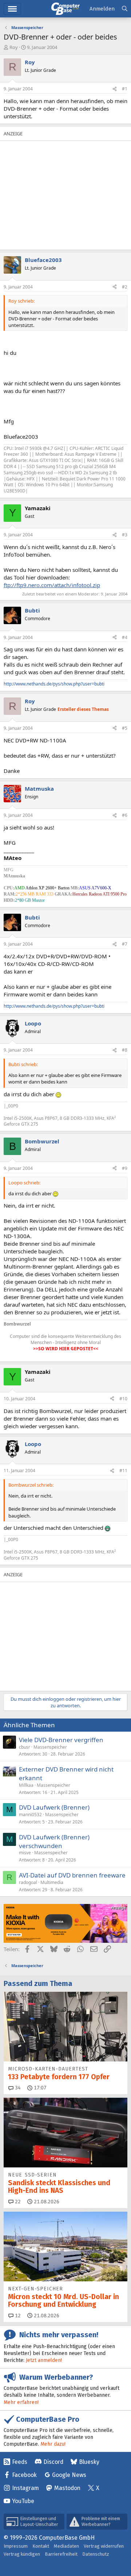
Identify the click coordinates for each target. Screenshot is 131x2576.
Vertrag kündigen (22, 2554)
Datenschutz (96, 2554)
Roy (14, 47)
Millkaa (26, 1785)
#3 (125, 535)
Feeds (20, 2462)
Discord (53, 2462)
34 (17, 2088)
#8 (125, 1050)
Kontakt (41, 2546)
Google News (69, 2475)
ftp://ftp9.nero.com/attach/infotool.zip (52, 585)
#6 (125, 815)
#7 (125, 944)
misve (25, 1853)
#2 (125, 287)
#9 (125, 1168)
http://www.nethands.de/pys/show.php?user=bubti (54, 684)
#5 (125, 728)
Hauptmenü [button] (12, 9)
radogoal (28, 1882)
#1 (125, 89)
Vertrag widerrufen (104, 2546)
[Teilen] (115, 89)
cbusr (25, 1747)
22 (17, 2202)
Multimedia (52, 1882)
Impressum (16, 2546)
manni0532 (30, 1815)
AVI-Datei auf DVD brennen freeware (72, 1875)
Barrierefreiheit (61, 2554)
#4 (125, 637)
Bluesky (89, 2462)
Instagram (25, 2488)
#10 (123, 1399)
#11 (123, 1471)
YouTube (23, 2501)
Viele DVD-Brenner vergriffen (61, 1740)
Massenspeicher (50, 1747)
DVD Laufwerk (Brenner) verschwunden (54, 1841)
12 (17, 2316)
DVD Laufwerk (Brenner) (54, 1807)
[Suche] (125, 9)
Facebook (24, 2475)
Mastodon (67, 2488)
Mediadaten (66, 2546)
